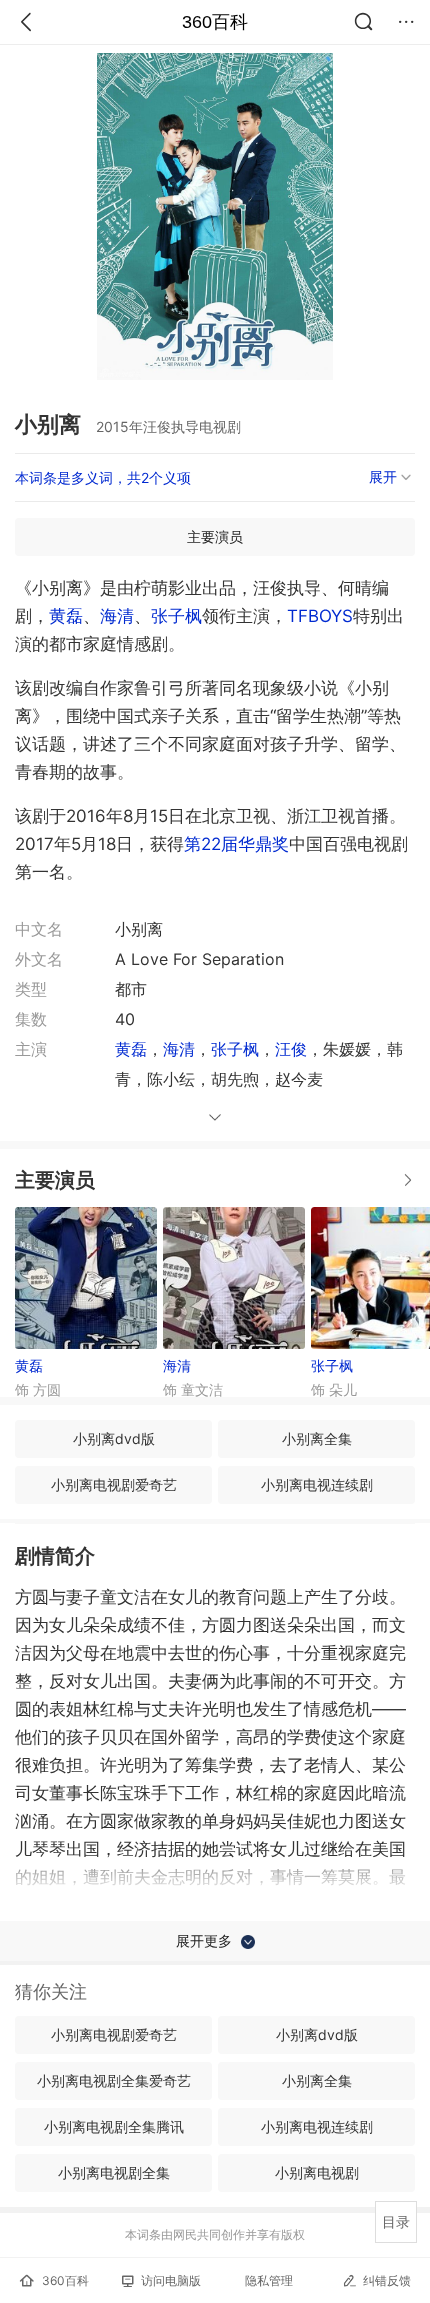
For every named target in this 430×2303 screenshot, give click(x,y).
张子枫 (176, 616)
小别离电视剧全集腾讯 (114, 2126)
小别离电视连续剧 (317, 1484)
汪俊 (291, 1049)
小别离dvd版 (114, 1438)
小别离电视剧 (317, 2172)
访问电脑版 (171, 2280)
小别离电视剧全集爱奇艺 (114, 2080)
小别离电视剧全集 (114, 2172)
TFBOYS (320, 616)
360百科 (215, 22)
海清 (117, 616)
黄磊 (66, 616)
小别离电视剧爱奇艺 (114, 1484)
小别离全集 (317, 1438)
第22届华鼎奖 (236, 844)
